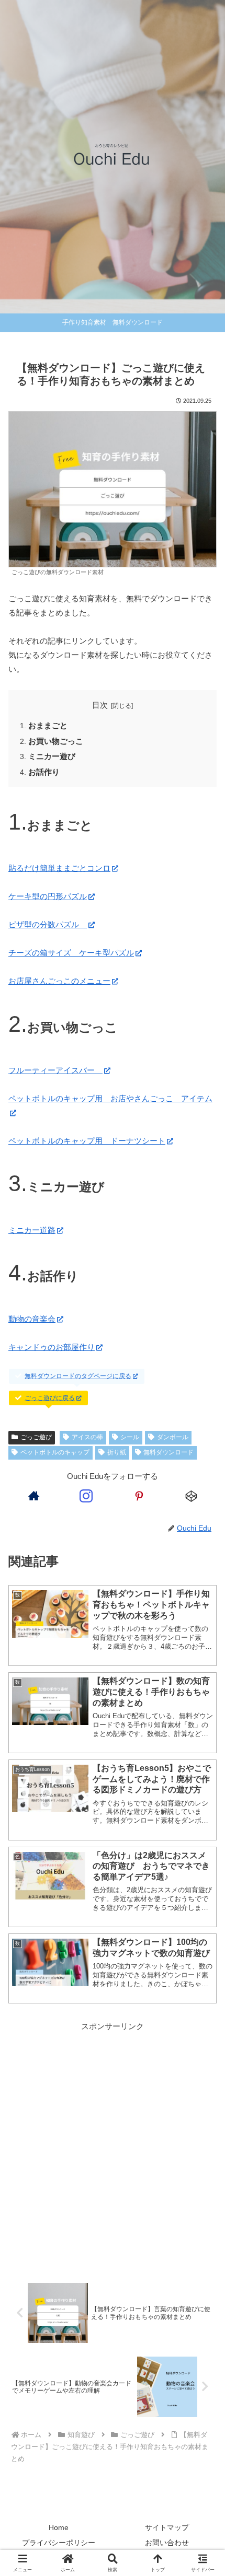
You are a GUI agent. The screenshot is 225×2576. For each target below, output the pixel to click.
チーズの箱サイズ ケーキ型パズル (71, 953)
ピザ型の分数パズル (48, 924)
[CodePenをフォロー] (192, 1496)
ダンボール (173, 1437)
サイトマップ (167, 2527)
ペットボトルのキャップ (55, 1452)
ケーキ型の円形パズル (48, 896)
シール (130, 1437)
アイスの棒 (87, 1437)
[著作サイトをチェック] (33, 1496)
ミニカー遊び (52, 756)
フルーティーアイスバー (55, 1070)
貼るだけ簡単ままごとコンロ (59, 868)
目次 (100, 705)
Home (59, 2527)
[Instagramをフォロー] (86, 1496)
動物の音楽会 (32, 1319)
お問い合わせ (167, 2543)
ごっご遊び (36, 1437)
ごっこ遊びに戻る (50, 1398)
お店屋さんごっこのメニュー (59, 981)
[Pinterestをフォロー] (139, 1496)
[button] (203, 1730)
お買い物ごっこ (56, 741)
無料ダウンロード (168, 1452)
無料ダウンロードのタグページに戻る (78, 1376)
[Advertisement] (113, 2149)
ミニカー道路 (32, 1230)
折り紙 (117, 1452)
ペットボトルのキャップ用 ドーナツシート (87, 1141)
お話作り (44, 772)
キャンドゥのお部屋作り (52, 1347)
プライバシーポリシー (59, 2543)
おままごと (48, 726)
